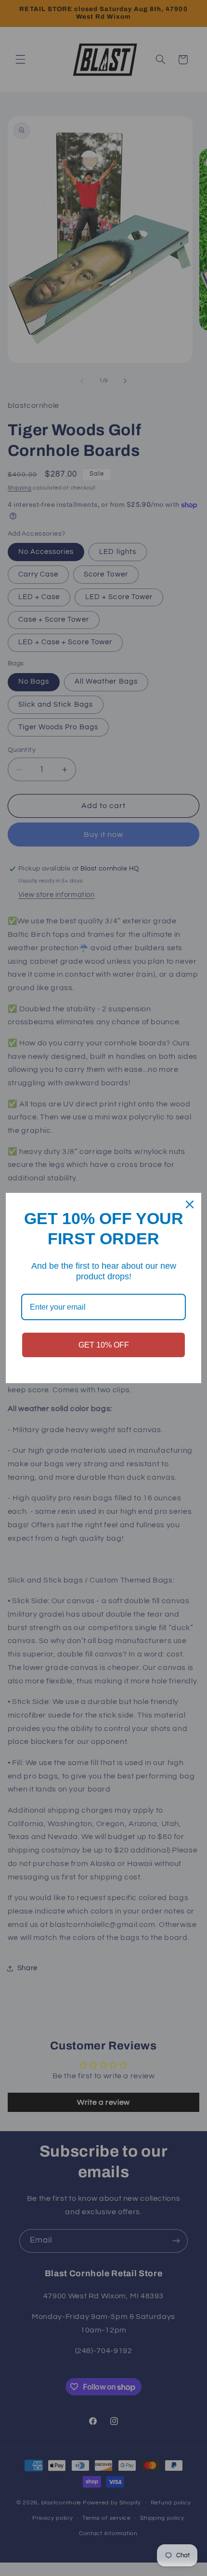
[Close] (190, 1204)
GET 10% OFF (104, 1345)
